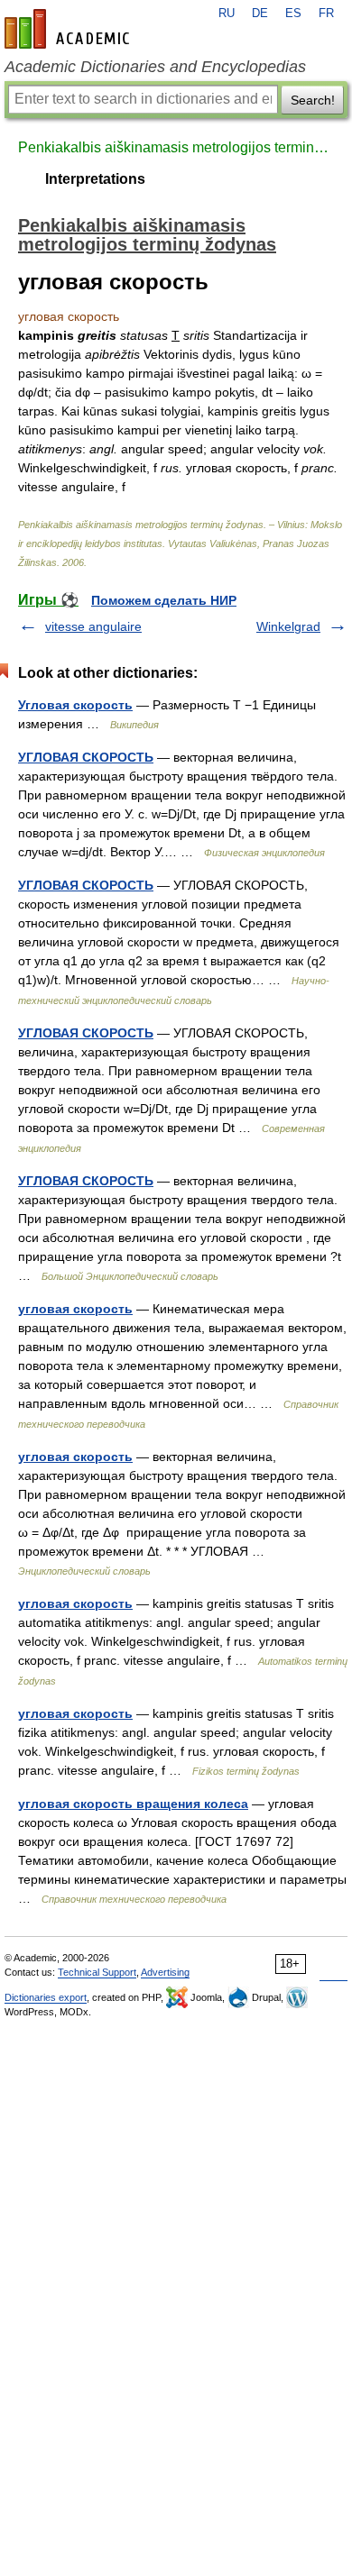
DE (260, 14)
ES (293, 14)
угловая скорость (75, 1309)
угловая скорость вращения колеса (133, 1804)
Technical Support (97, 1972)
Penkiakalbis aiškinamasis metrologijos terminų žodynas (176, 147)
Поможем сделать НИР (164, 600)
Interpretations (95, 179)
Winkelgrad (288, 626)
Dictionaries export (46, 1997)
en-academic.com (69, 29)
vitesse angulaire (93, 626)
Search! (313, 100)
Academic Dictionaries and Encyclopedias (155, 67)
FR (326, 14)
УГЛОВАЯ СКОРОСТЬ (86, 757)
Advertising (165, 1972)
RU (227, 14)
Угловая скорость (75, 705)
